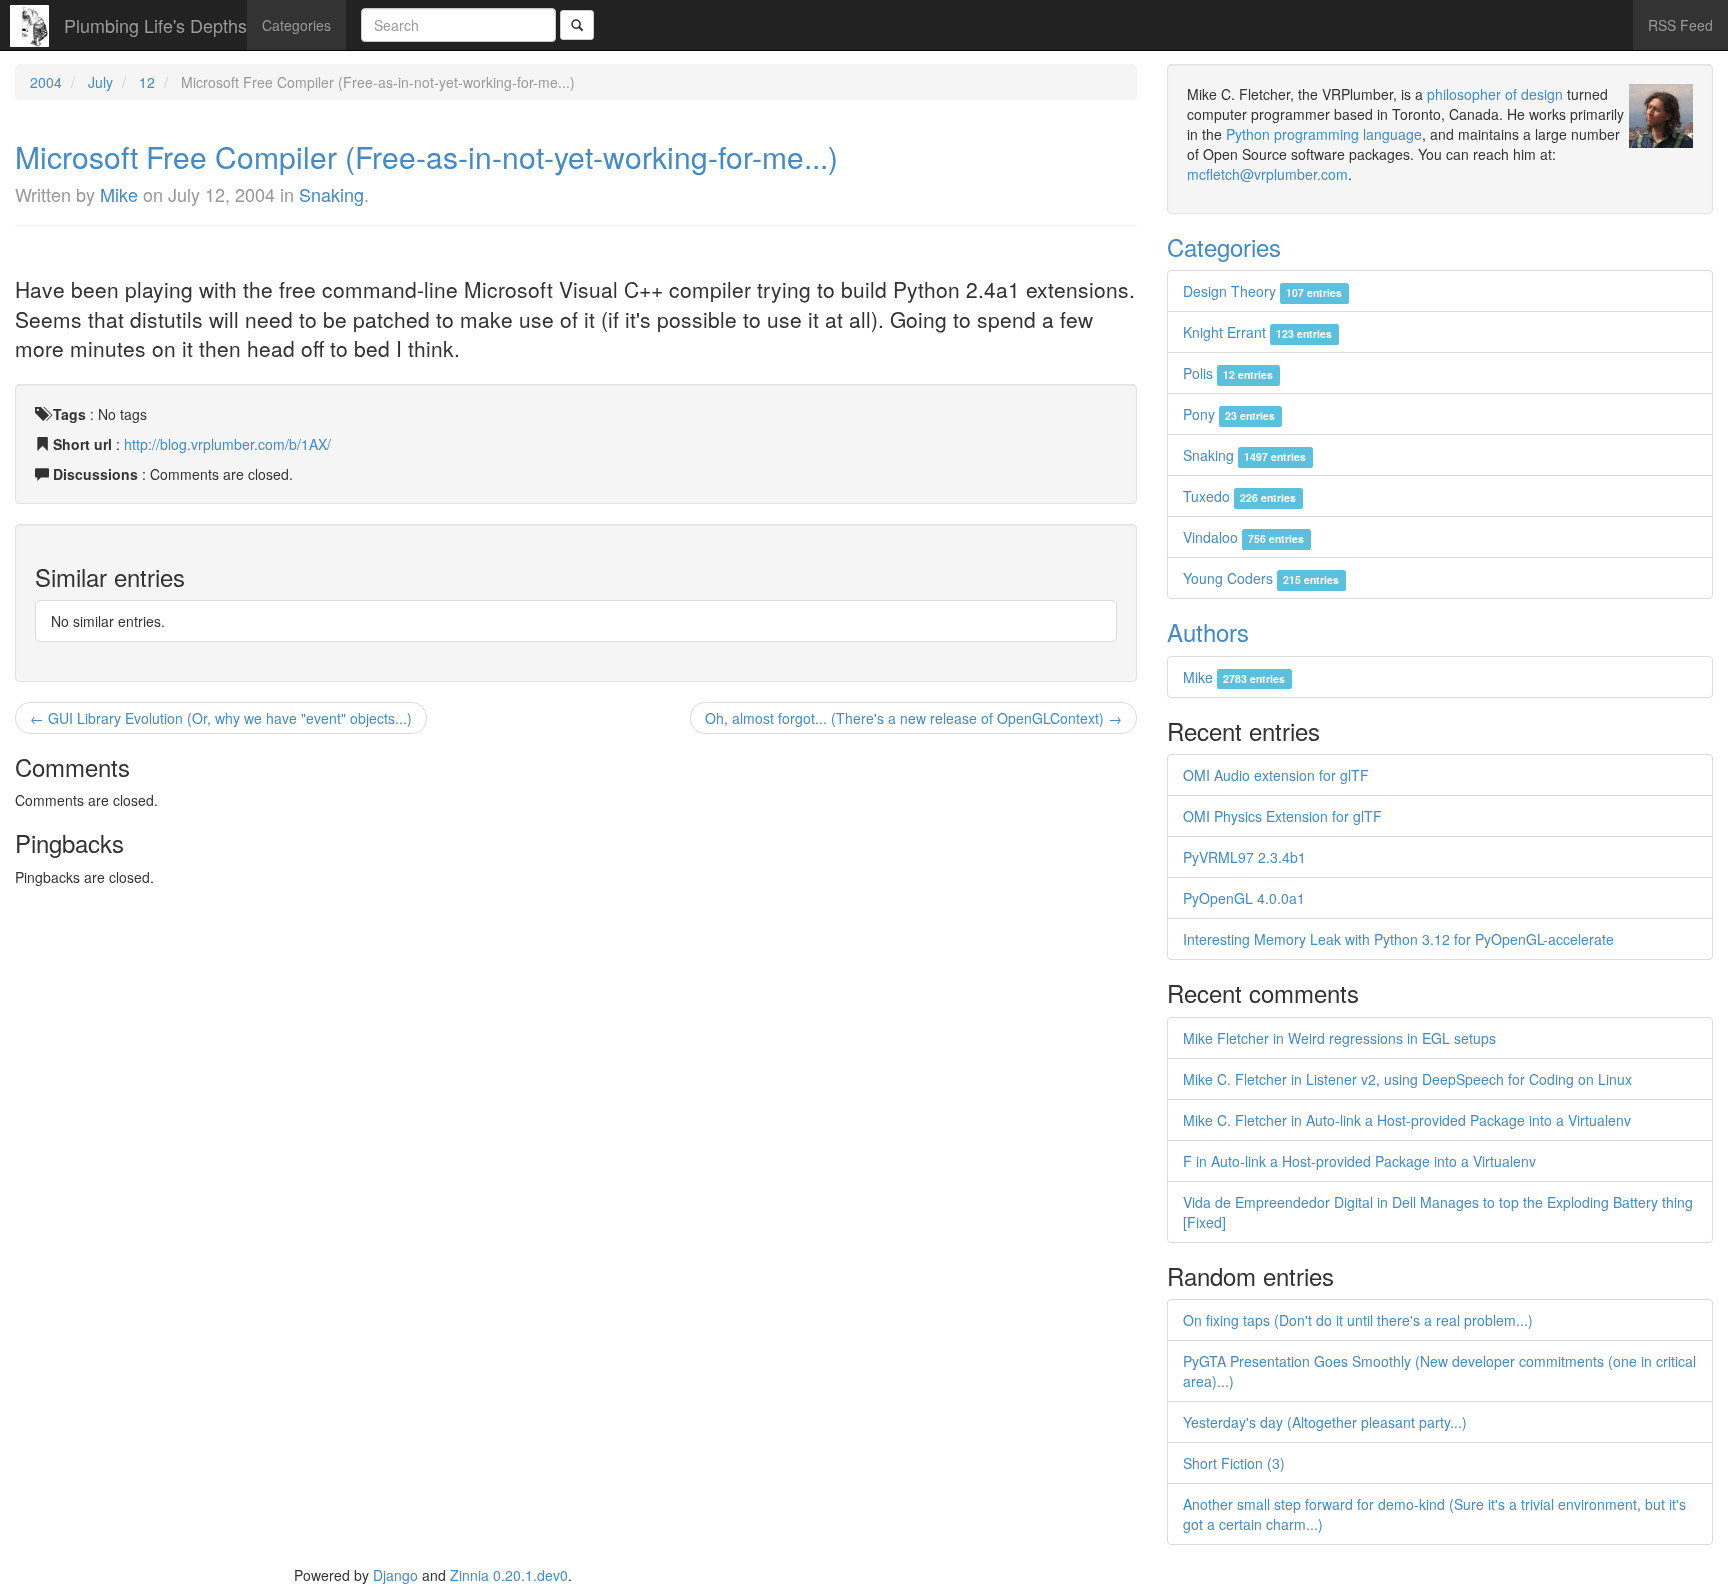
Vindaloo (1243, 537)
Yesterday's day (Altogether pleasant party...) (1325, 1422)
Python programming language (1324, 134)
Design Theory (1262, 291)
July (100, 82)
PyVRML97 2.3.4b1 (1244, 857)
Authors (1208, 631)
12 (147, 82)
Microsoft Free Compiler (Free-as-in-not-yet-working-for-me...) (426, 156)
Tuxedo (1239, 496)
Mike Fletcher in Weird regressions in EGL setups (1339, 1038)
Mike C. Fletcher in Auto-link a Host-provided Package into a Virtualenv (1407, 1120)
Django (395, 1575)
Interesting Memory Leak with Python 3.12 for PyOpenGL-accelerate (1398, 939)
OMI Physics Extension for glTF (1282, 816)
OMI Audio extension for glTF (1276, 775)
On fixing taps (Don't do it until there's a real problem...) (1358, 1320)
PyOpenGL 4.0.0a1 (1244, 898)
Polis (1228, 373)
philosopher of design (1495, 94)
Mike (119, 194)
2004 (46, 82)
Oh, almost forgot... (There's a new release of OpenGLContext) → (913, 718)
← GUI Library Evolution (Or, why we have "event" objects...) (221, 718)
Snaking (331, 194)
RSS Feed (1680, 25)
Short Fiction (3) (1234, 1463)
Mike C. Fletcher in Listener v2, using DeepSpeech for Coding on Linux (1407, 1079)
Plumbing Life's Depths (155, 25)
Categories (296, 25)
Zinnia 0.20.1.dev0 (509, 1575)
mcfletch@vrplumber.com (1267, 174)
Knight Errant (1257, 332)
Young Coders (1261, 578)
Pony (1229, 414)
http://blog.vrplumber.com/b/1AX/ (227, 444)
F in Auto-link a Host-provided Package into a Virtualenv (1359, 1161)
